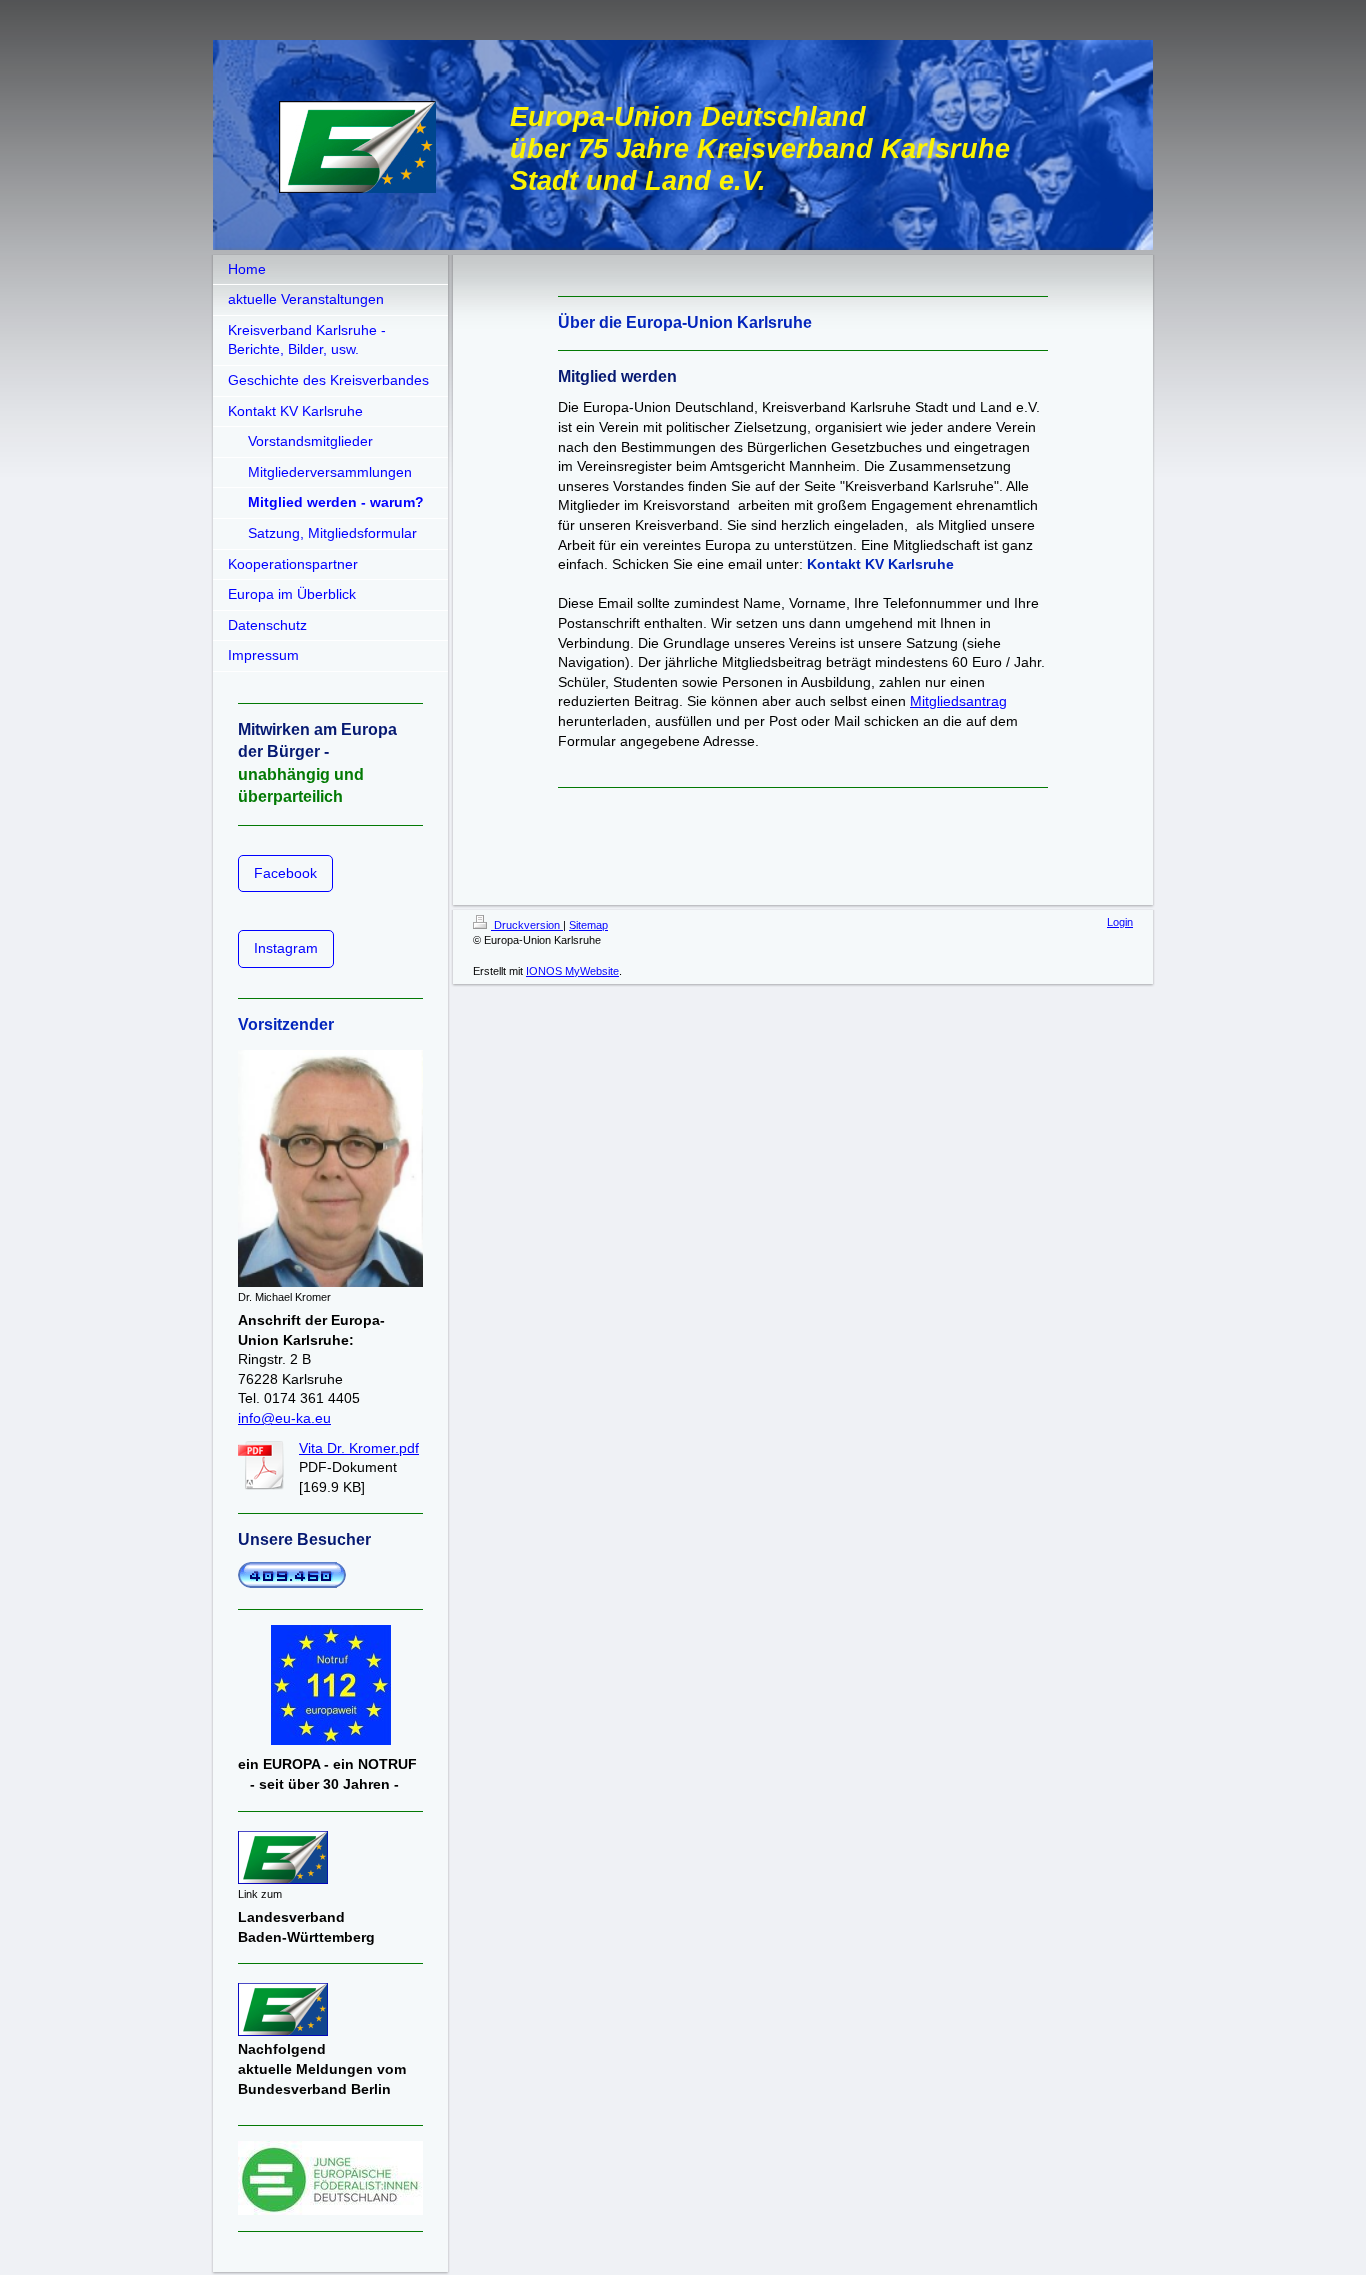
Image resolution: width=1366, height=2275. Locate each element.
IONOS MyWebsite (572, 971)
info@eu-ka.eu (284, 1418)
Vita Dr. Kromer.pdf (359, 1448)
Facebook (285, 873)
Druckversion (527, 925)
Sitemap (588, 925)
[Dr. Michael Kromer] (330, 1168)
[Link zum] (283, 1857)
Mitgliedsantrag (958, 701)
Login (1120, 922)
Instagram (286, 948)
